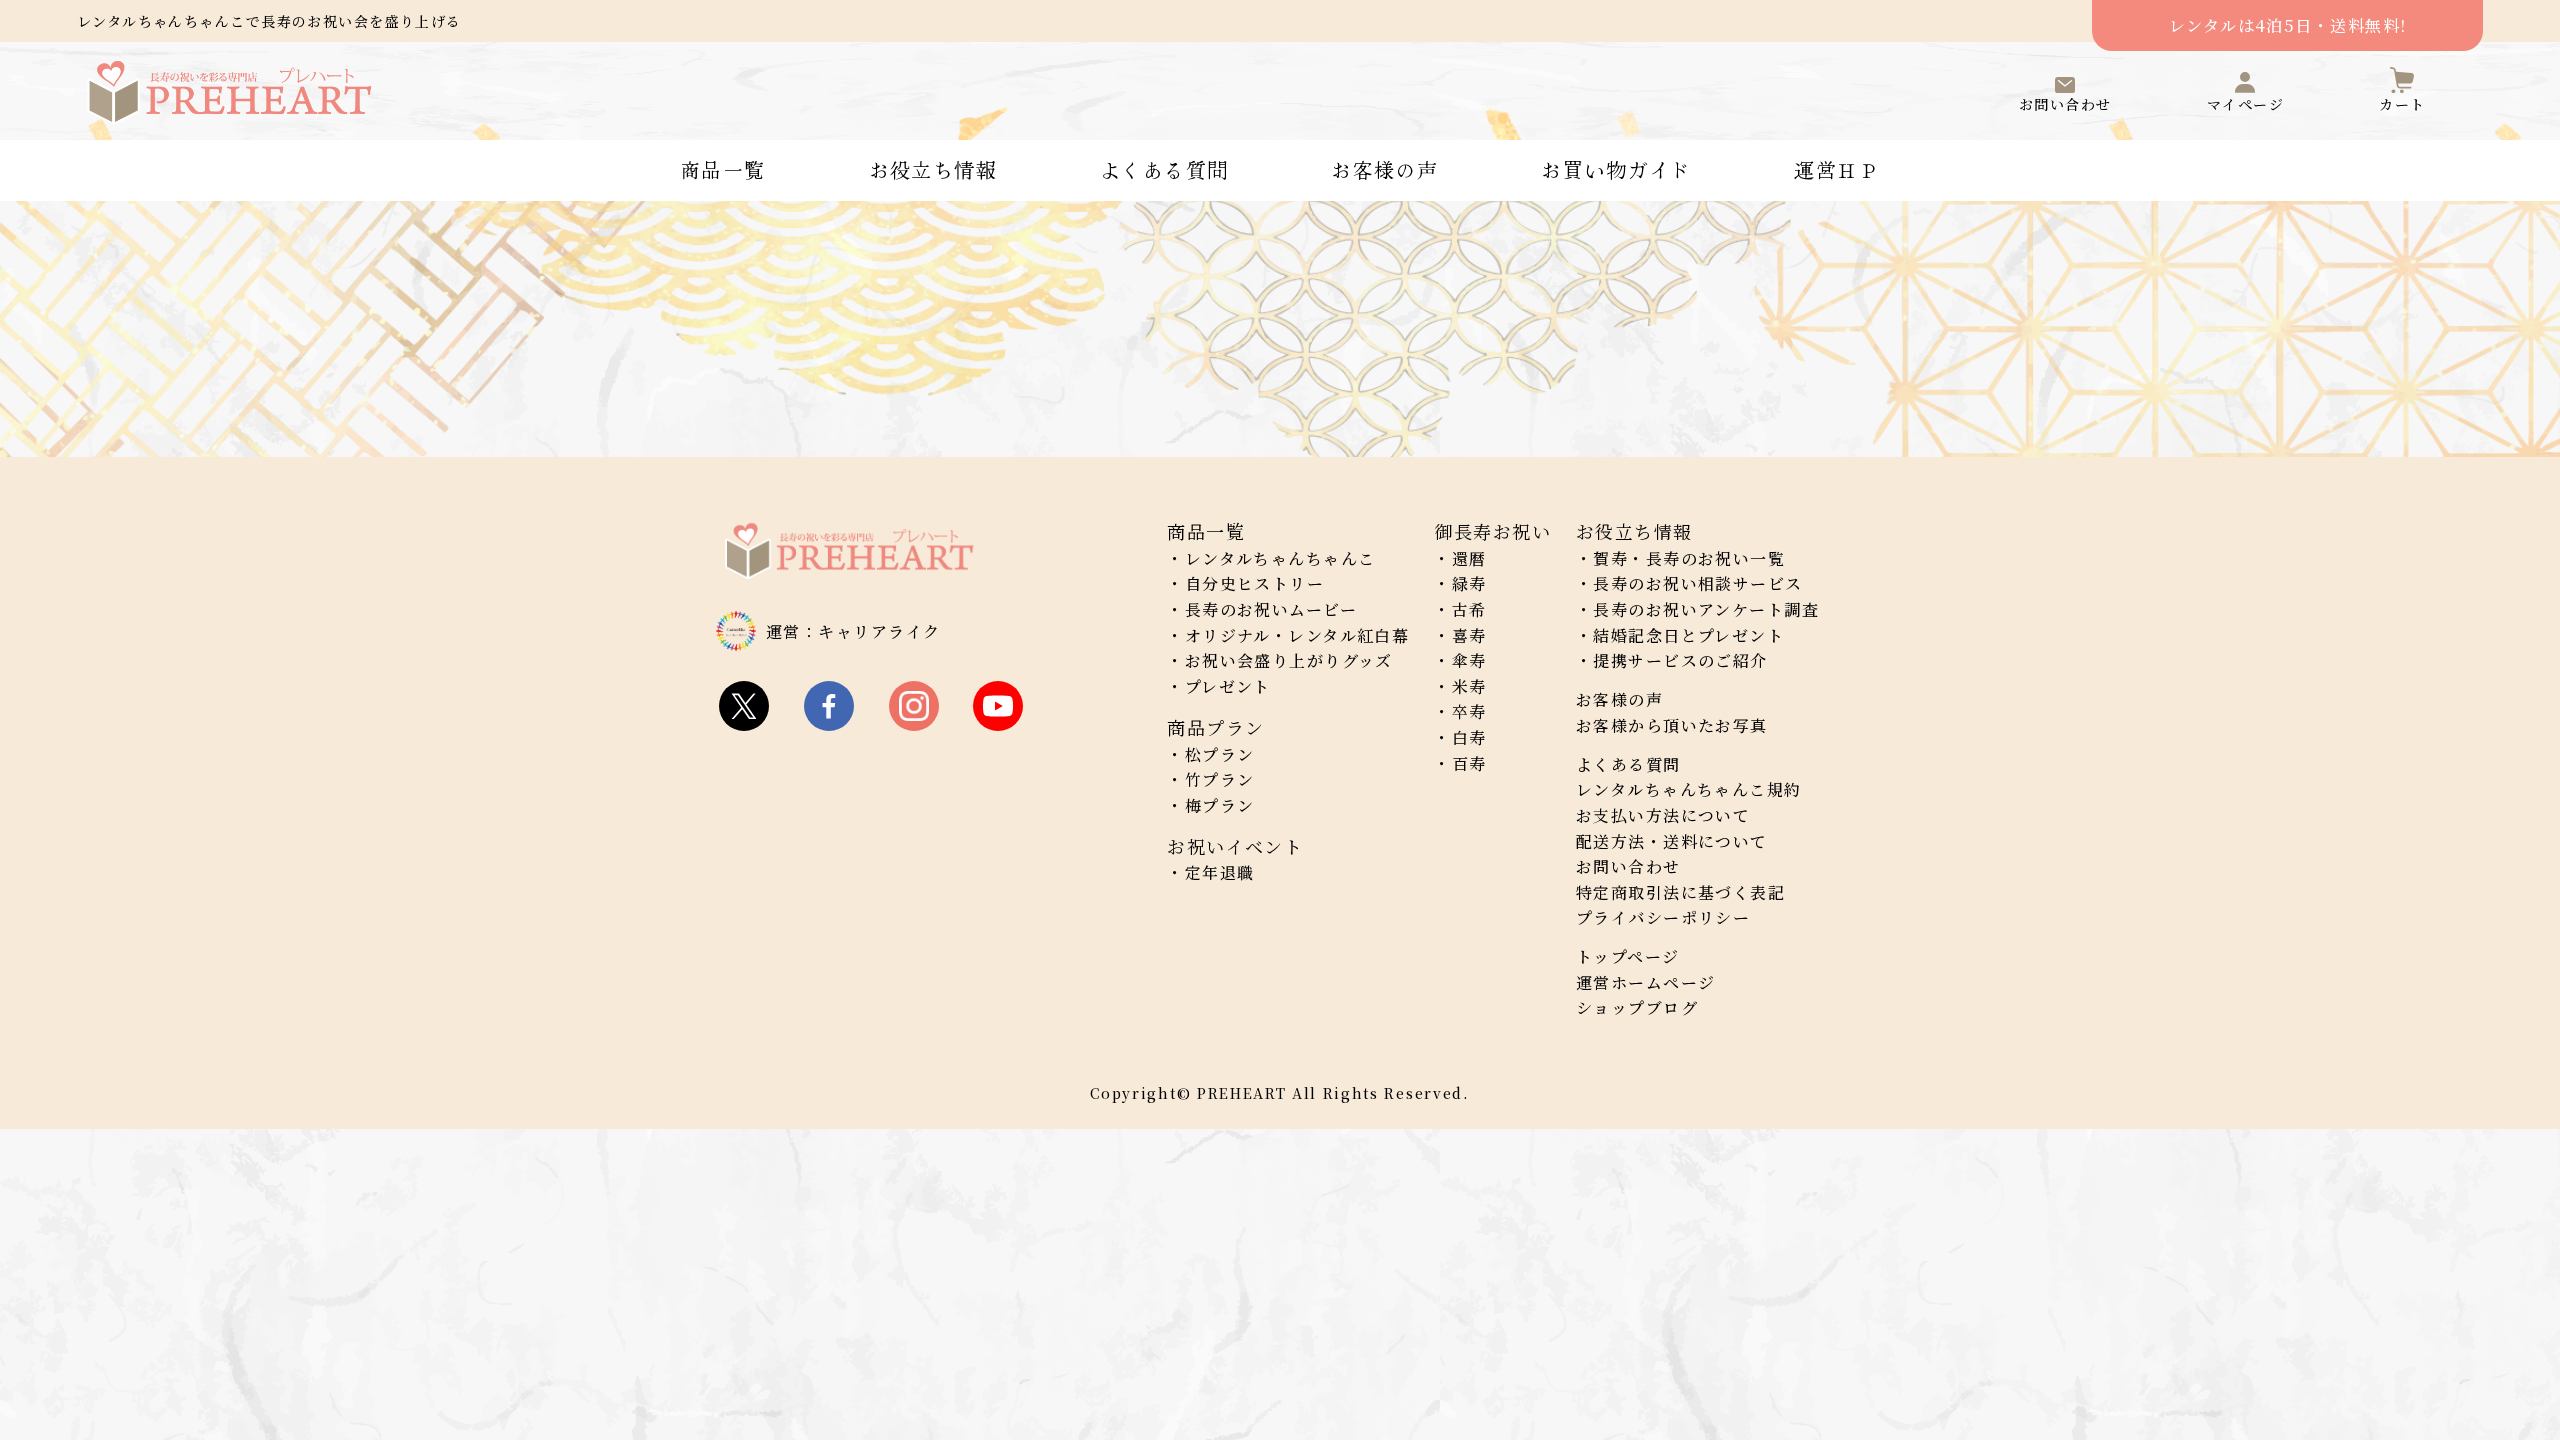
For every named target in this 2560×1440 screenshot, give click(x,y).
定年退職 (1220, 872)
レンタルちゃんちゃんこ (1280, 558)
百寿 (1469, 763)
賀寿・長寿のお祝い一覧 (1689, 558)
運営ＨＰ (1837, 170)
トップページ (1628, 956)
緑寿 (1469, 583)
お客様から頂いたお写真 (1672, 725)
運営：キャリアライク (853, 631)
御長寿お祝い (1492, 531)
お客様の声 (1384, 170)
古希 (1469, 609)
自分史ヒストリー (1255, 583)
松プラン (1220, 754)
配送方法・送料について (1672, 841)
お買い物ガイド (1616, 170)
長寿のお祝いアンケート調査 (1706, 609)
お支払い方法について (1663, 815)
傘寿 (1469, 660)
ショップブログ (1637, 1007)
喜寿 (1469, 635)
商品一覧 (723, 170)
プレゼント (1228, 686)
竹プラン (1220, 779)
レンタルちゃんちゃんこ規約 (1689, 789)
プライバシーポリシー (1663, 917)
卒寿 (1469, 711)
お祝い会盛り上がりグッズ (1289, 660)
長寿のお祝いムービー (1271, 609)
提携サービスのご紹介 (1680, 660)
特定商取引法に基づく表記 (1680, 892)
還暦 (1469, 558)
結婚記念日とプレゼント (1688, 635)
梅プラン (1220, 805)
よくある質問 (1164, 170)
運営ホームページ (1646, 982)
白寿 (1469, 737)
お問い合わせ (1628, 866)
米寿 (1469, 686)
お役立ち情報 (933, 170)
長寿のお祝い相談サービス (1697, 583)
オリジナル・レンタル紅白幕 (1297, 635)
